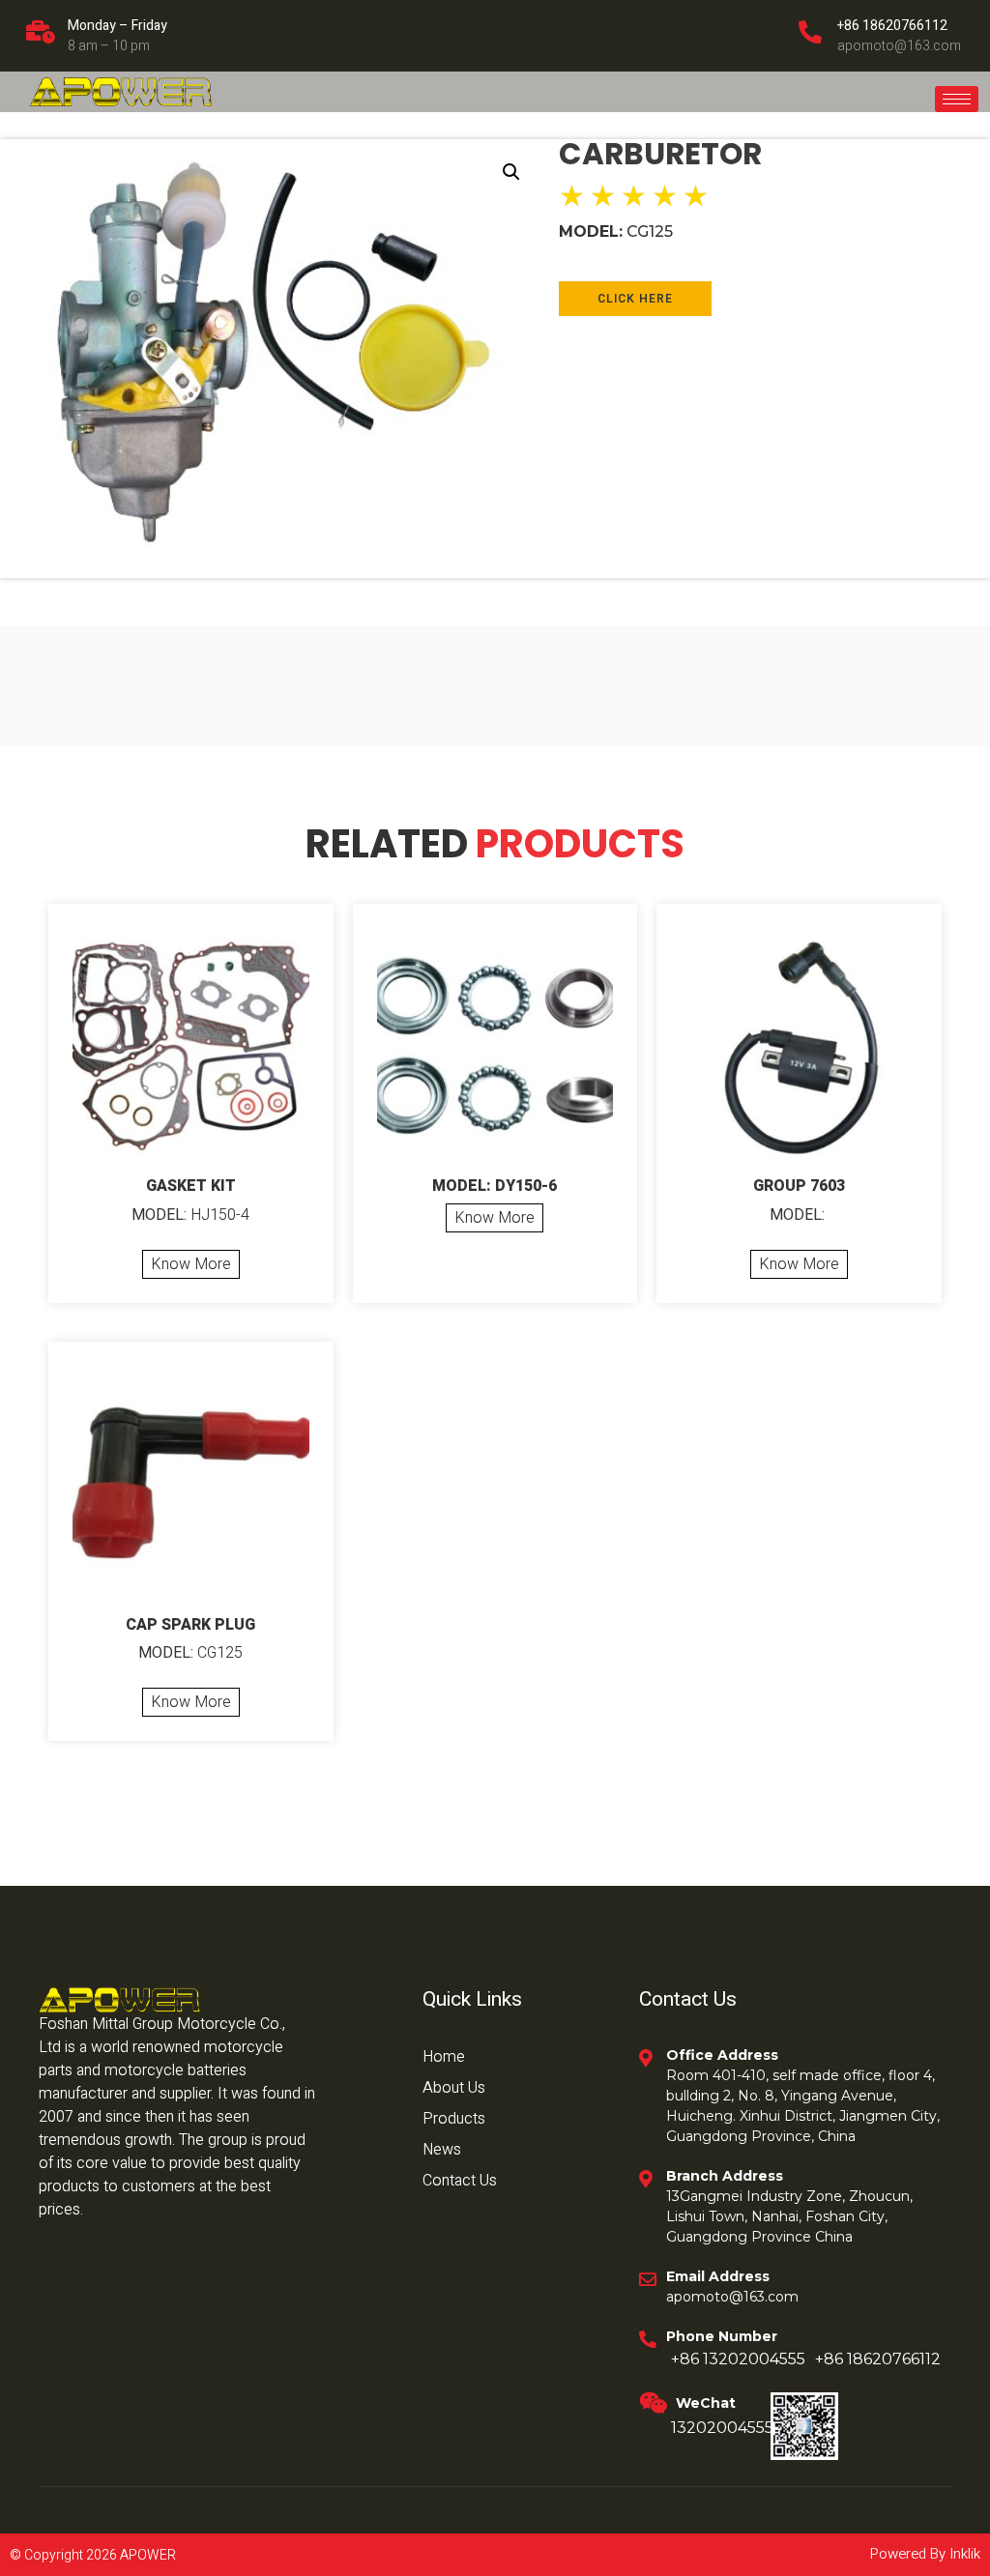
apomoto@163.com (899, 46)
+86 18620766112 (892, 26)
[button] (511, 172)
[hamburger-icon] (957, 99)
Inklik (963, 2554)
